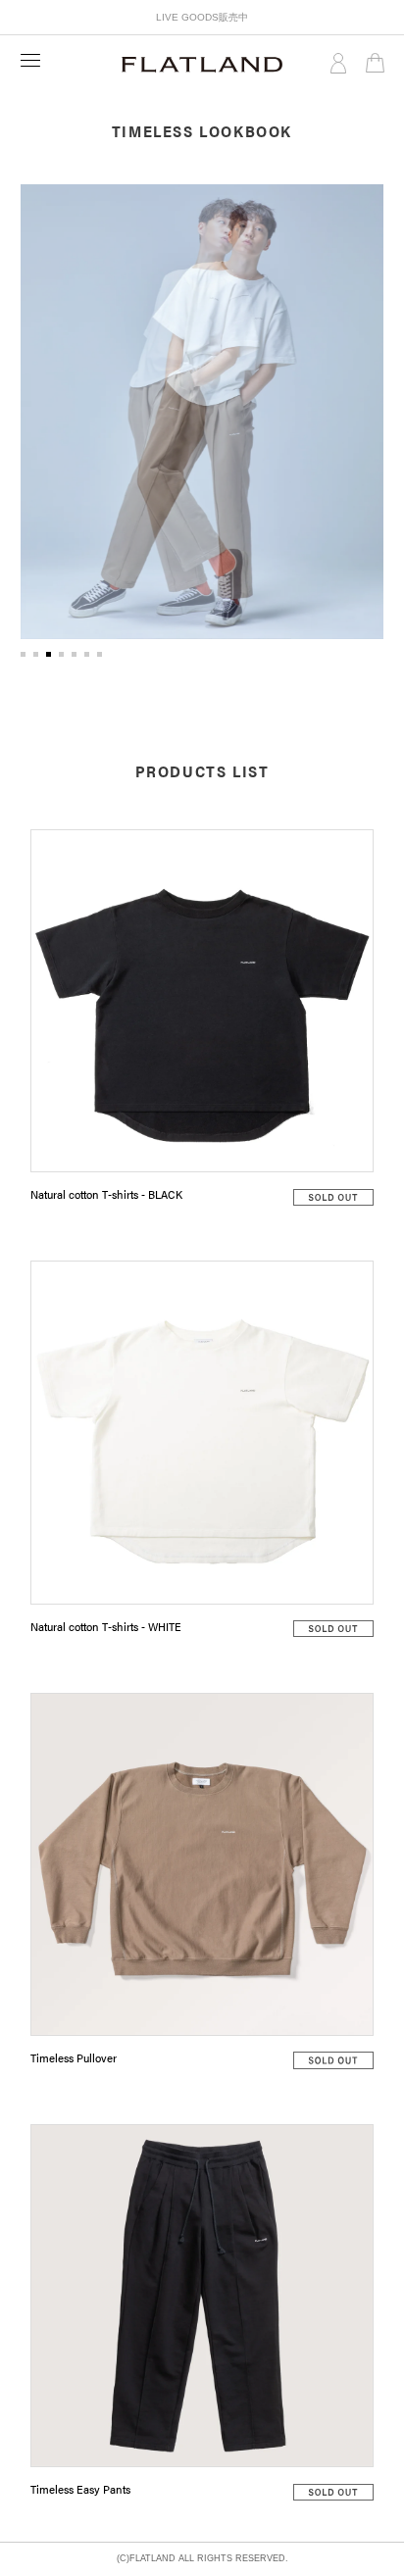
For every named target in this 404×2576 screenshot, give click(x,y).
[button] (23, 654)
